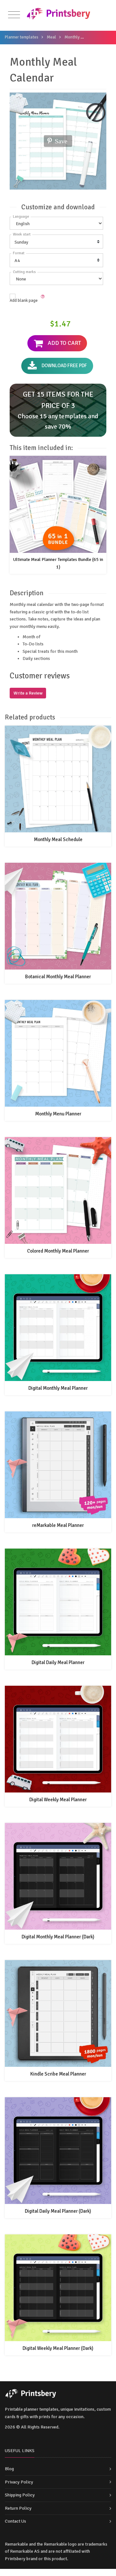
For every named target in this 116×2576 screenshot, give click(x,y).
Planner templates (22, 37)
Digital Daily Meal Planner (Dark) (58, 2211)
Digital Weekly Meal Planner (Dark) (58, 2348)
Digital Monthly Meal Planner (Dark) (58, 1937)
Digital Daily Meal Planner (58, 1662)
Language (21, 217)
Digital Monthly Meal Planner (58, 1388)
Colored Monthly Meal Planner (58, 1251)
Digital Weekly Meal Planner (58, 1800)
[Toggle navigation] (14, 15)
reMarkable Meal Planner (58, 1525)
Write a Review (28, 693)
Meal (51, 37)
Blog (9, 2469)
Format (19, 253)
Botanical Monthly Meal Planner (58, 977)
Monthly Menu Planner (58, 1114)
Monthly (72, 37)
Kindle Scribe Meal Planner (58, 2074)
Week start (22, 234)
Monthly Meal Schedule (58, 839)
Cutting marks (24, 272)
